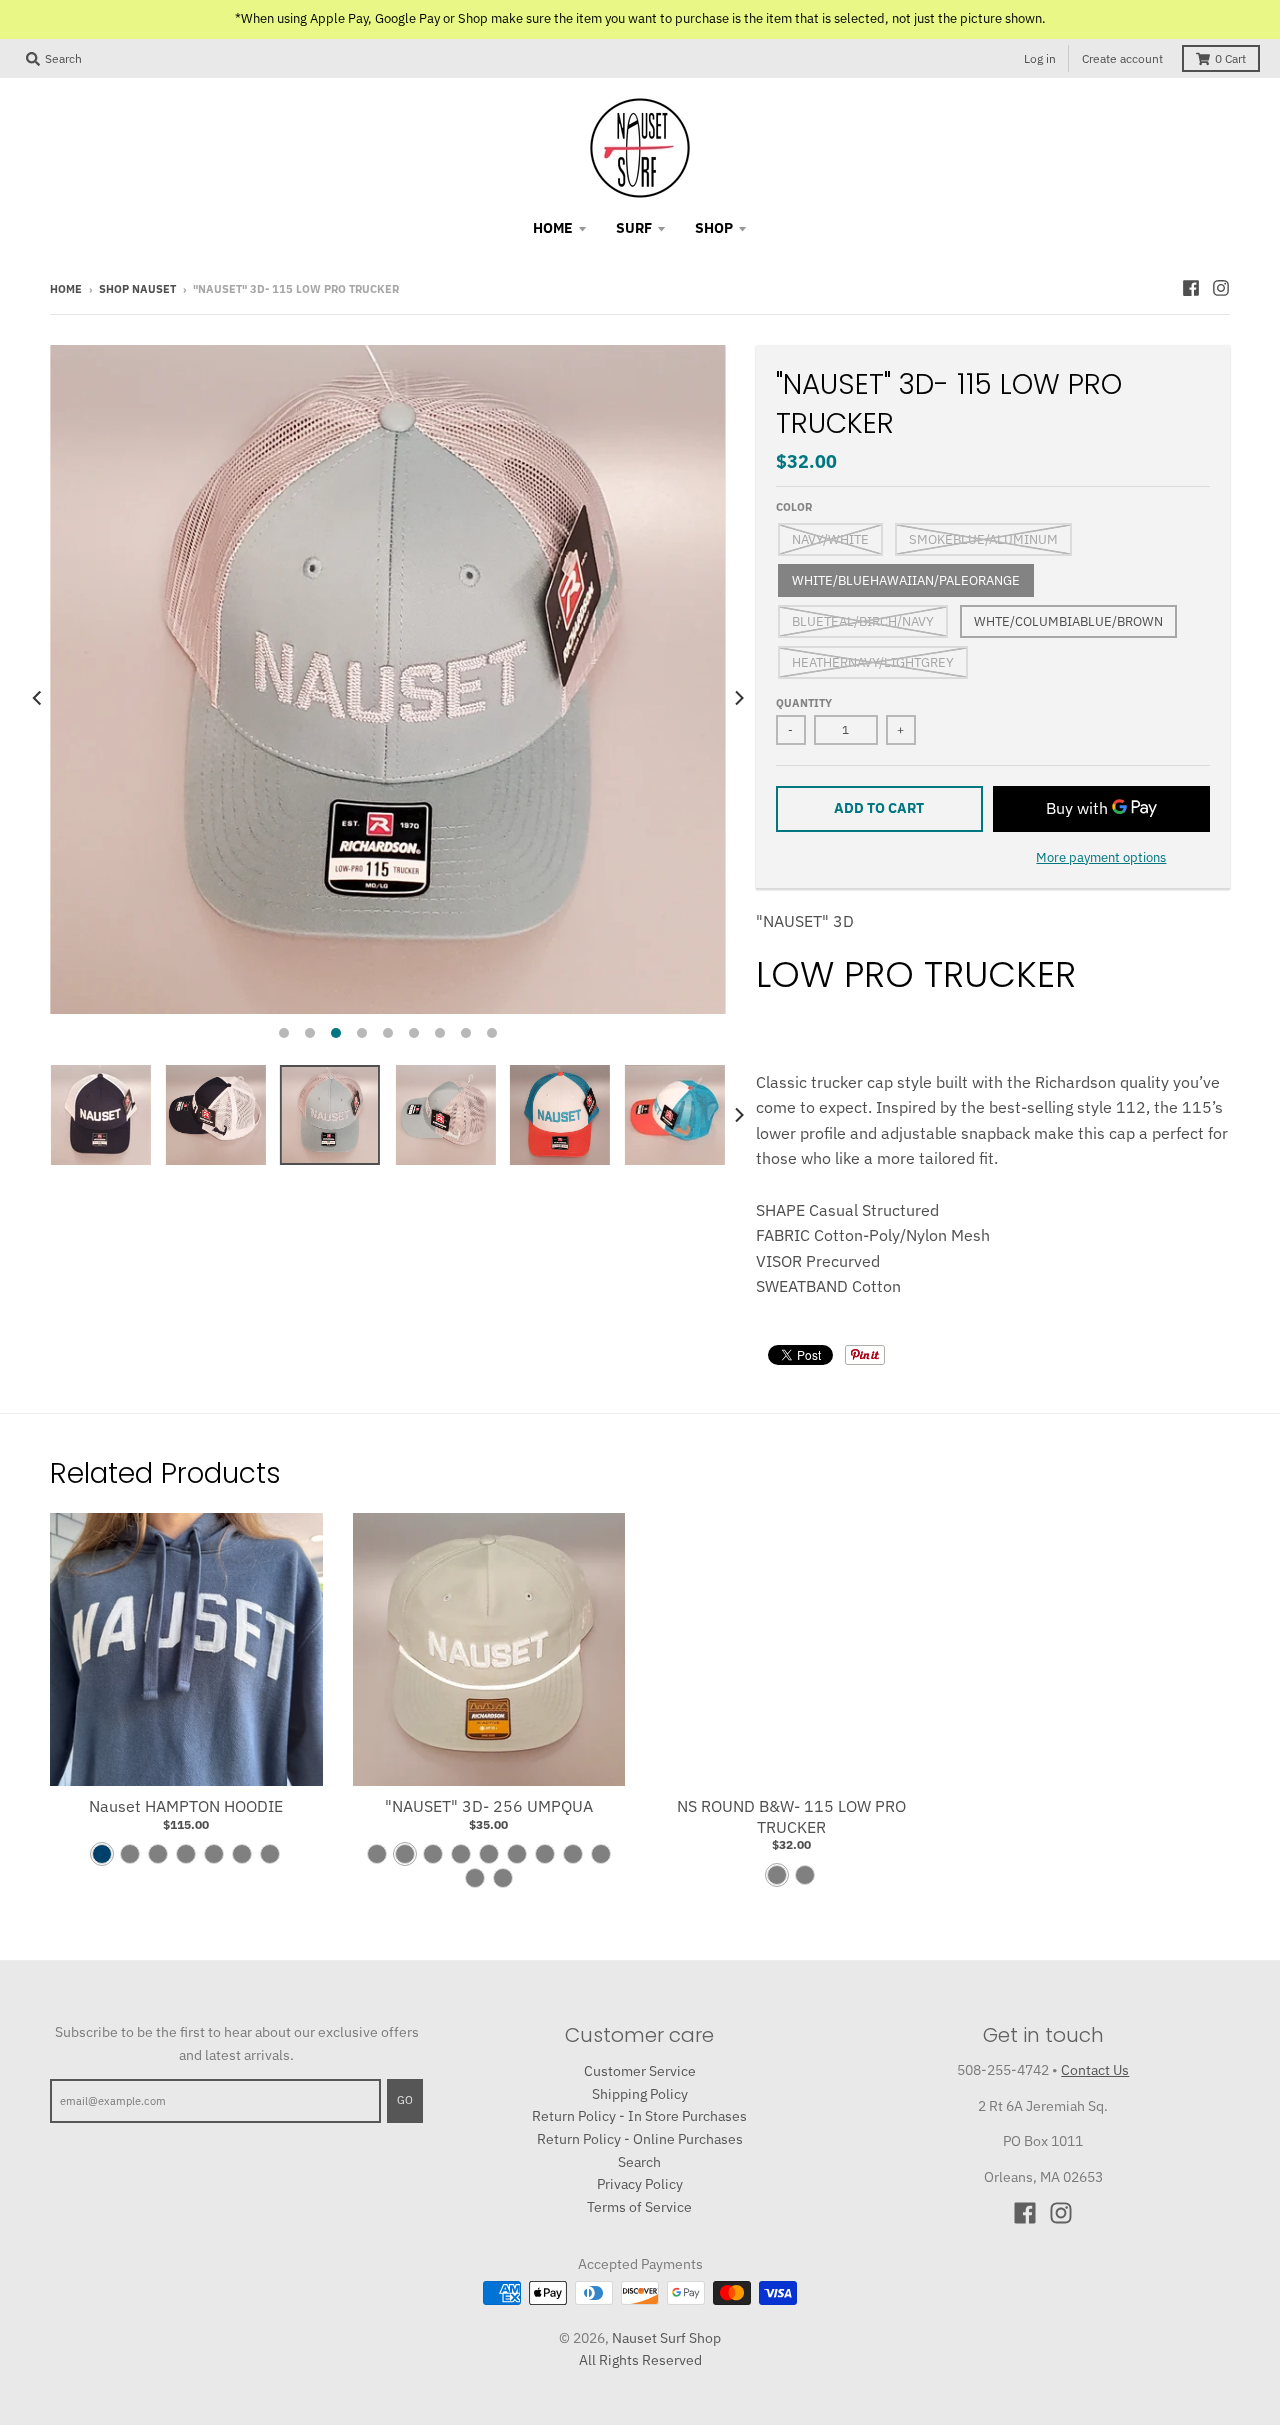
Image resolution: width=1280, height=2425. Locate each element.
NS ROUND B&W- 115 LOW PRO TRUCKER (791, 1816)
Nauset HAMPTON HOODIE (186, 1806)
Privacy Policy (640, 2184)
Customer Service (640, 2071)
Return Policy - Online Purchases (640, 2139)
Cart (1230, 58)
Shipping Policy (640, 2094)
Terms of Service (639, 2207)
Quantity (804, 703)
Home (66, 289)
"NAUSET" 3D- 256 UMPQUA (489, 1806)
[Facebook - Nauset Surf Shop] (1191, 288)
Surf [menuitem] (634, 228)
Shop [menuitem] (714, 228)
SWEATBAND (802, 1286)
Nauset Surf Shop (666, 2338)
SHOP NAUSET (137, 289)
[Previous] (38, 697)
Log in (1040, 58)
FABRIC (783, 1235)
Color (794, 507)
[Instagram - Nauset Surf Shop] (1221, 288)
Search (639, 2162)
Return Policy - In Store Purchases (639, 2116)
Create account (1122, 58)
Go (405, 2100)
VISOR (779, 1261)
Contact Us (1095, 2070)
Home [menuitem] (553, 228)
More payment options (1101, 857)
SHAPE (780, 1210)
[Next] (738, 697)
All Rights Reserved (640, 2360)
